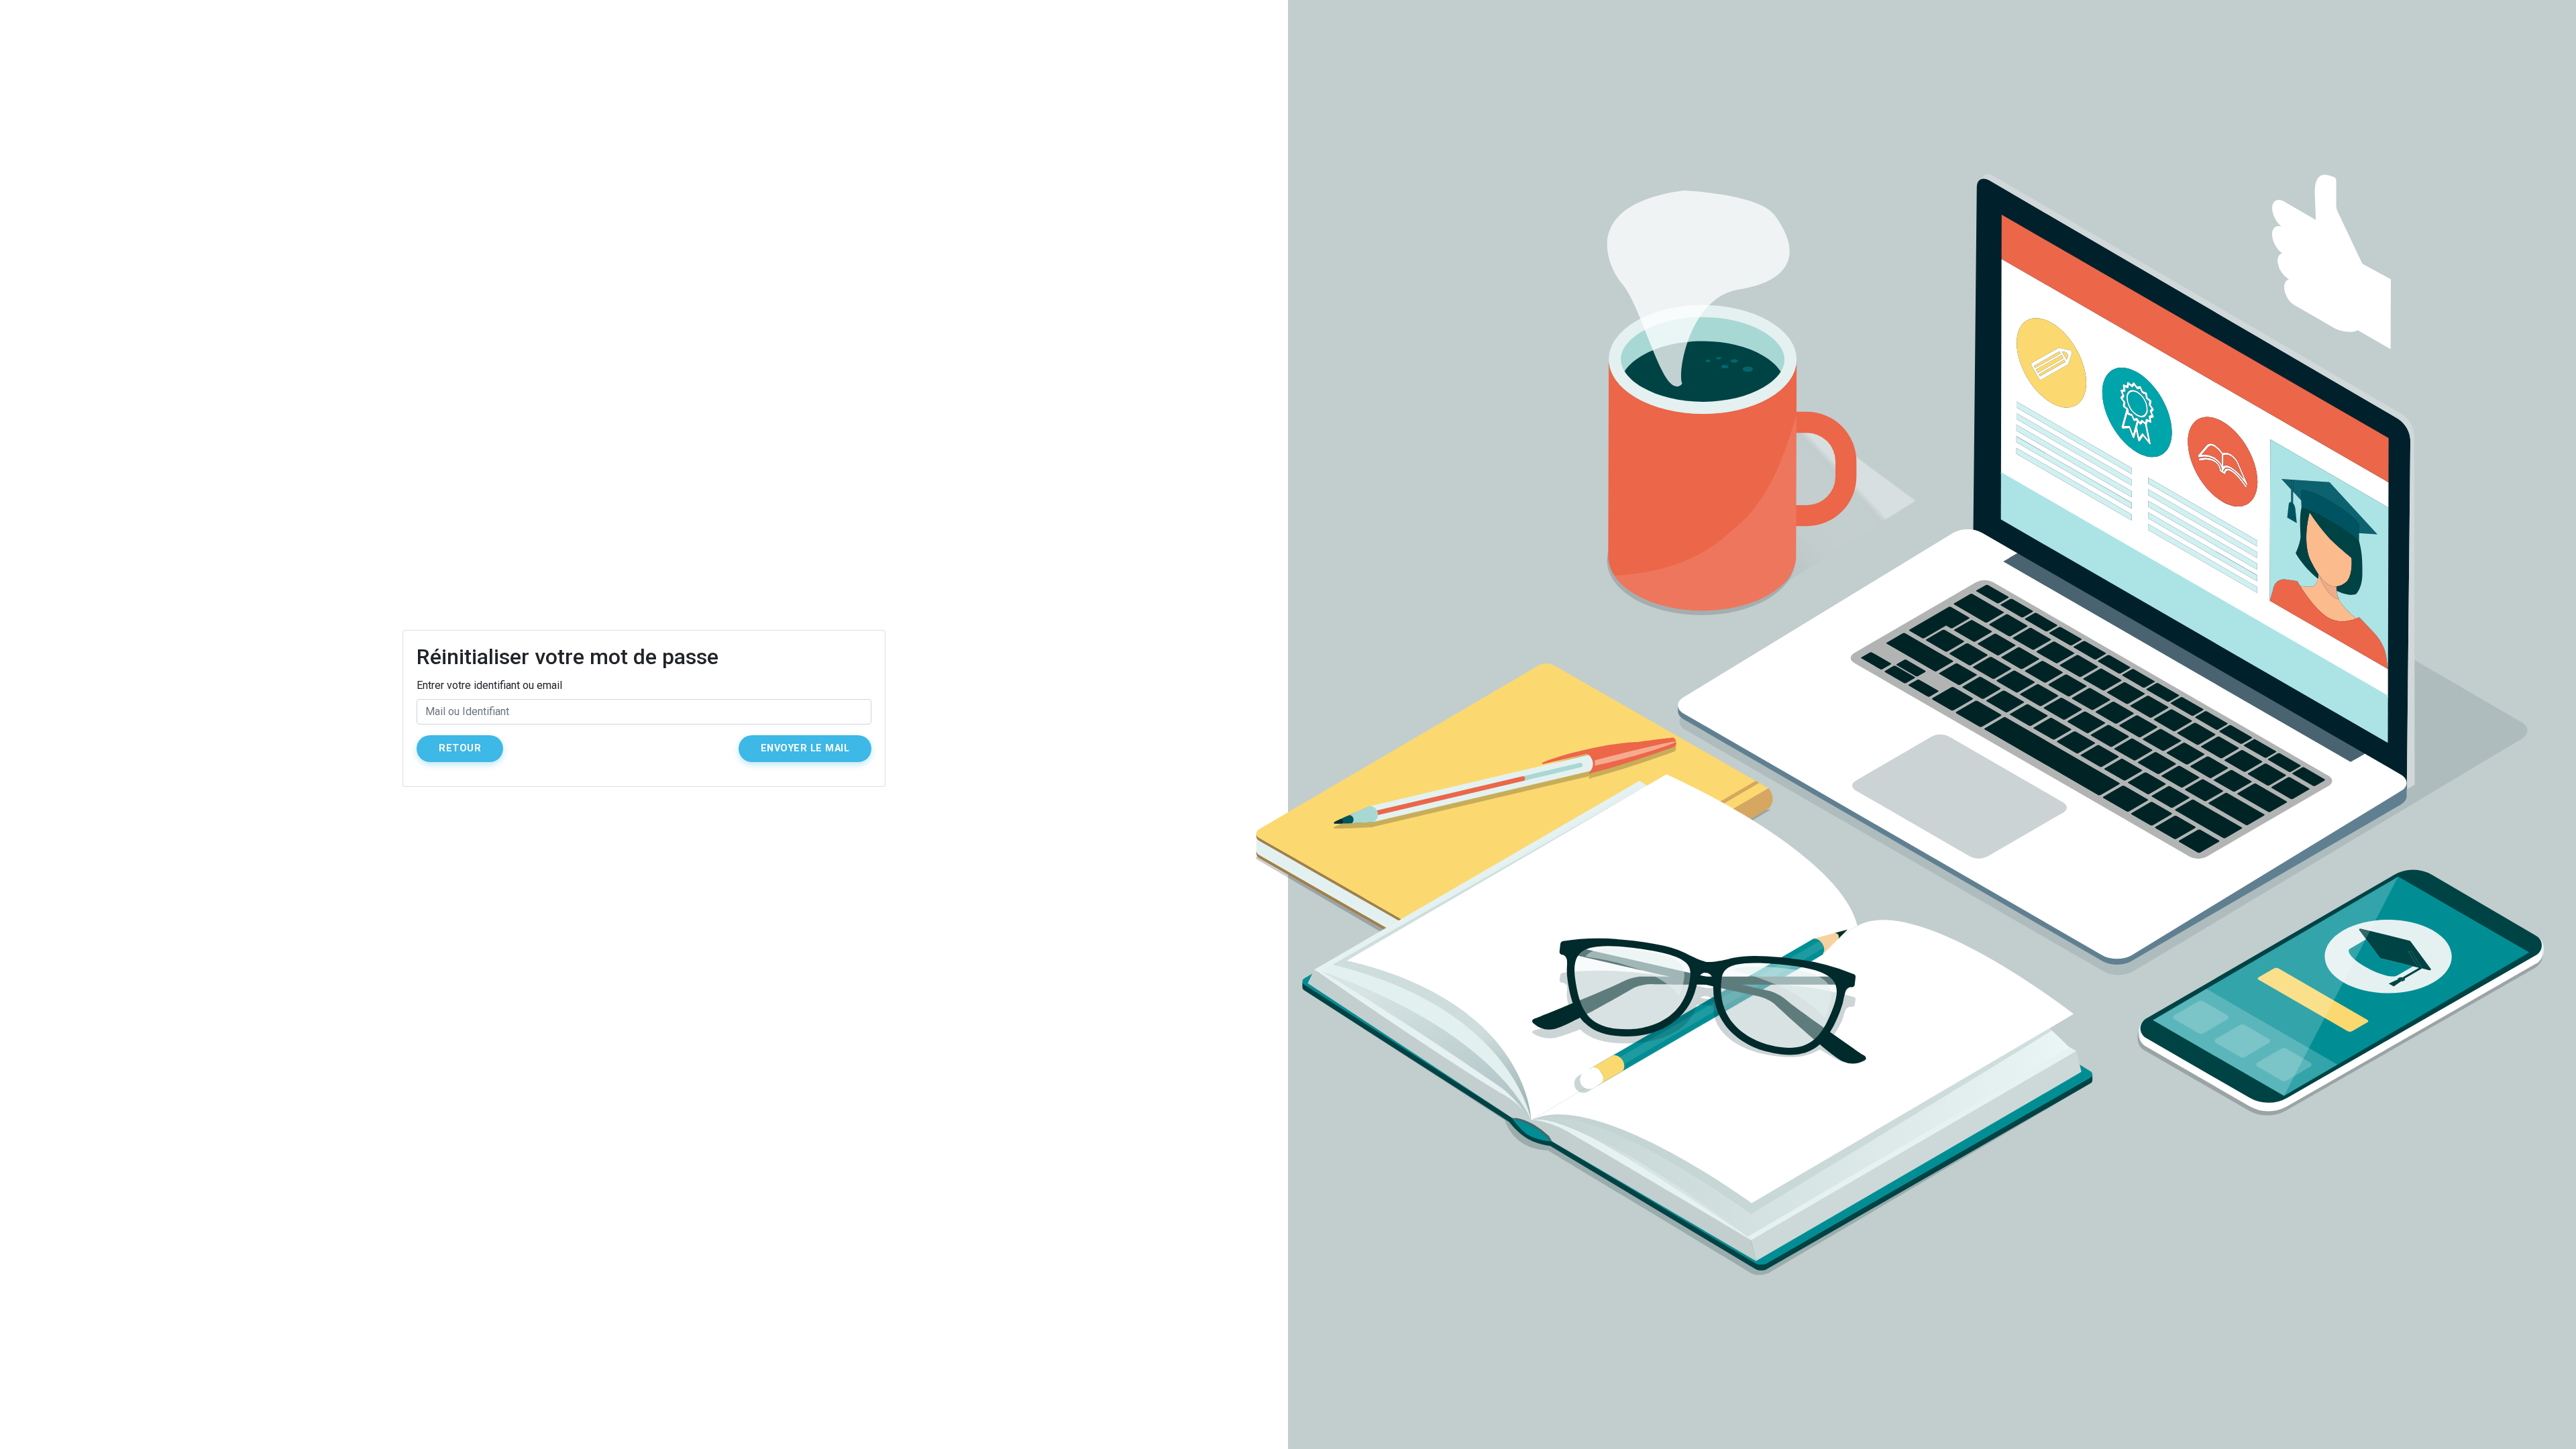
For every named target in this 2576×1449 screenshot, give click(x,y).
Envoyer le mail (805, 748)
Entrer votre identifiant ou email (489, 685)
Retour (460, 748)
